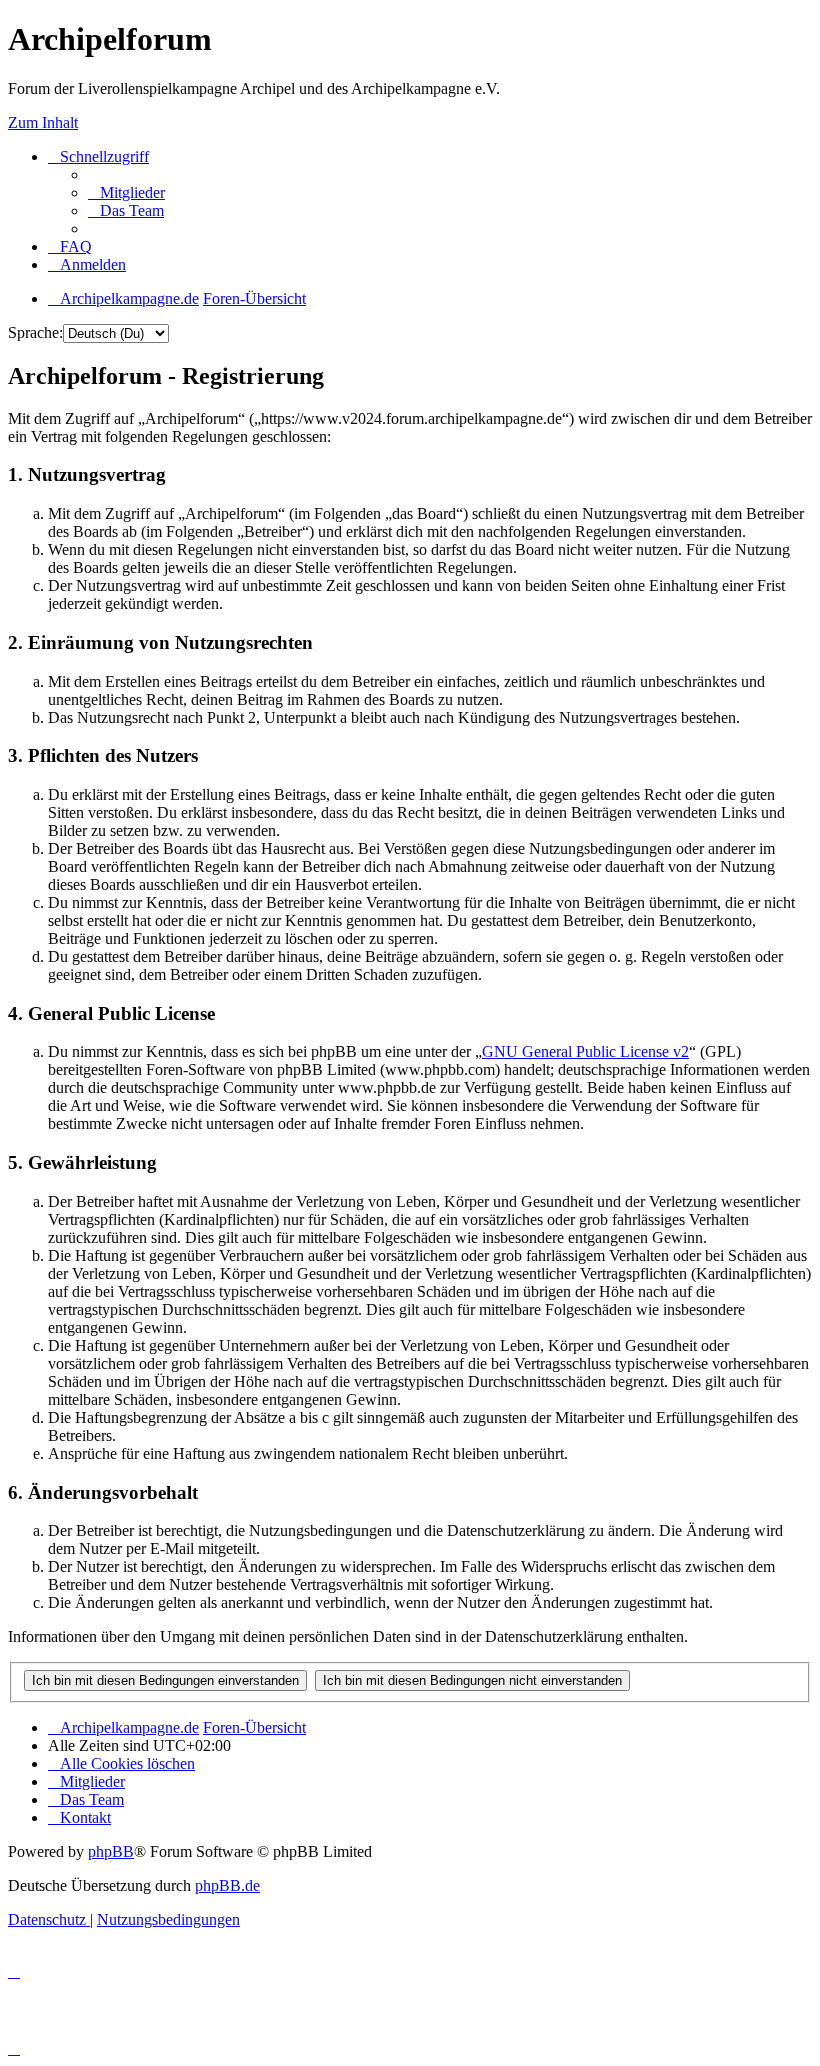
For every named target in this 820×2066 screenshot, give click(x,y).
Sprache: (35, 332)
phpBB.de (227, 1885)
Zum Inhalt (43, 122)
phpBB (111, 1851)
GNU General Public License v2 (585, 1051)
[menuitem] (126, 192)
